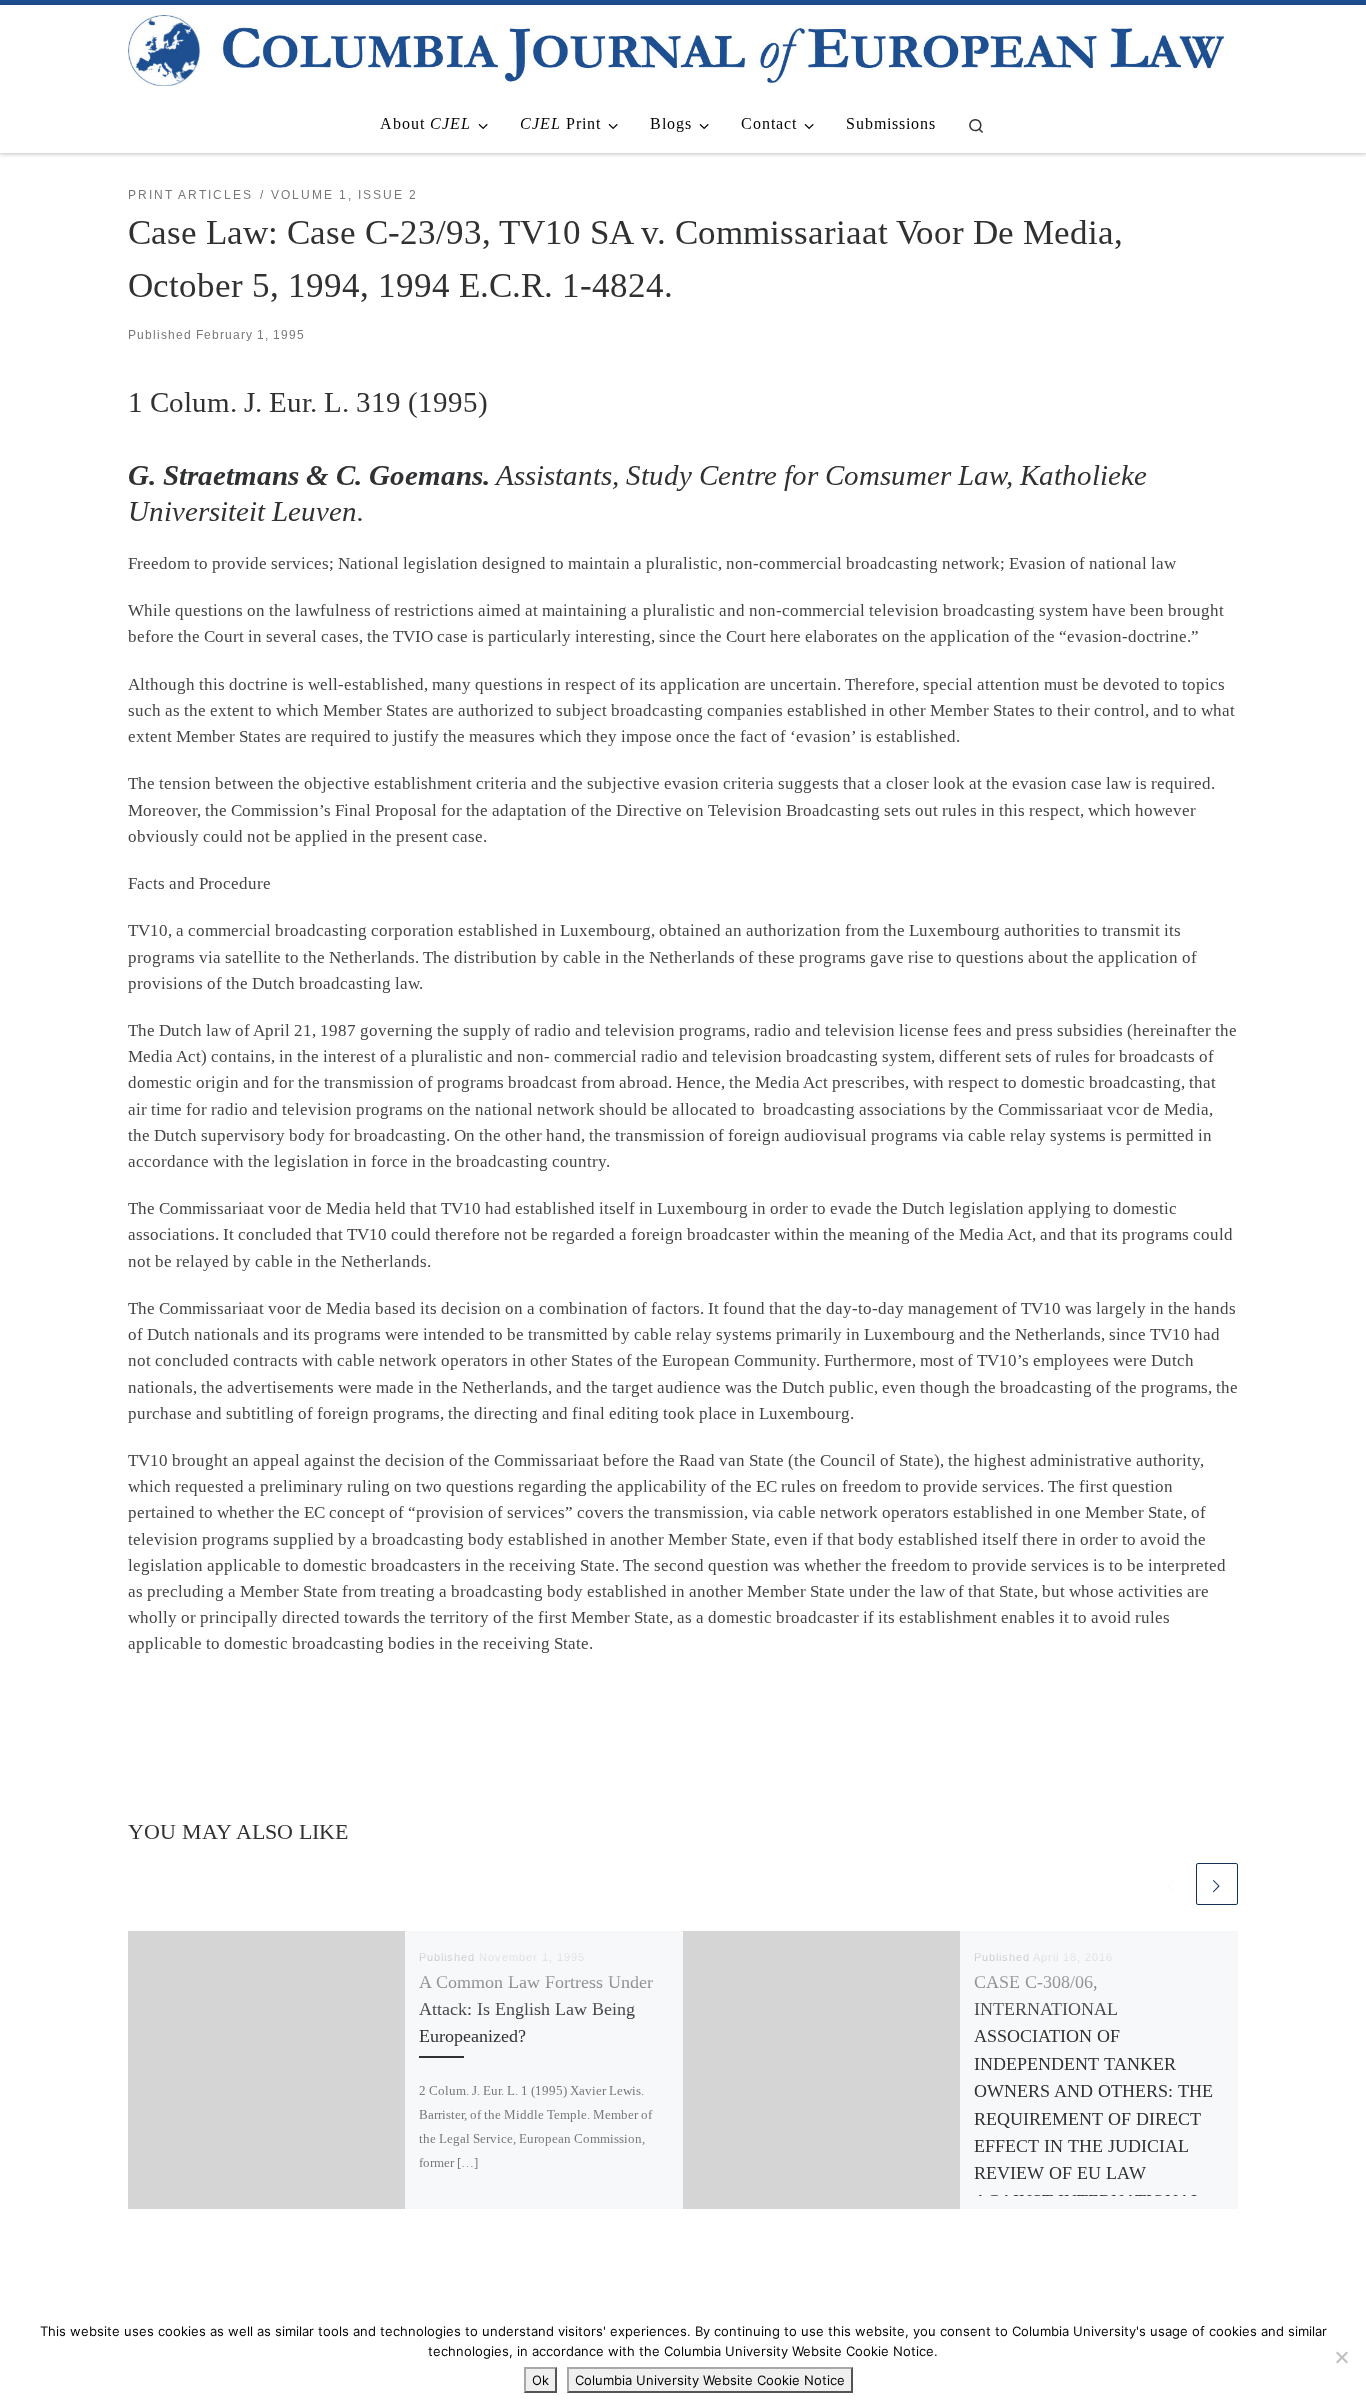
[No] (1341, 2357)
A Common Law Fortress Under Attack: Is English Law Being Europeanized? (536, 2009)
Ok (540, 2380)
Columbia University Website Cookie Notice (710, 2380)
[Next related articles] (1217, 1884)
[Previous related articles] (1171, 1884)
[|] (676, 47)
